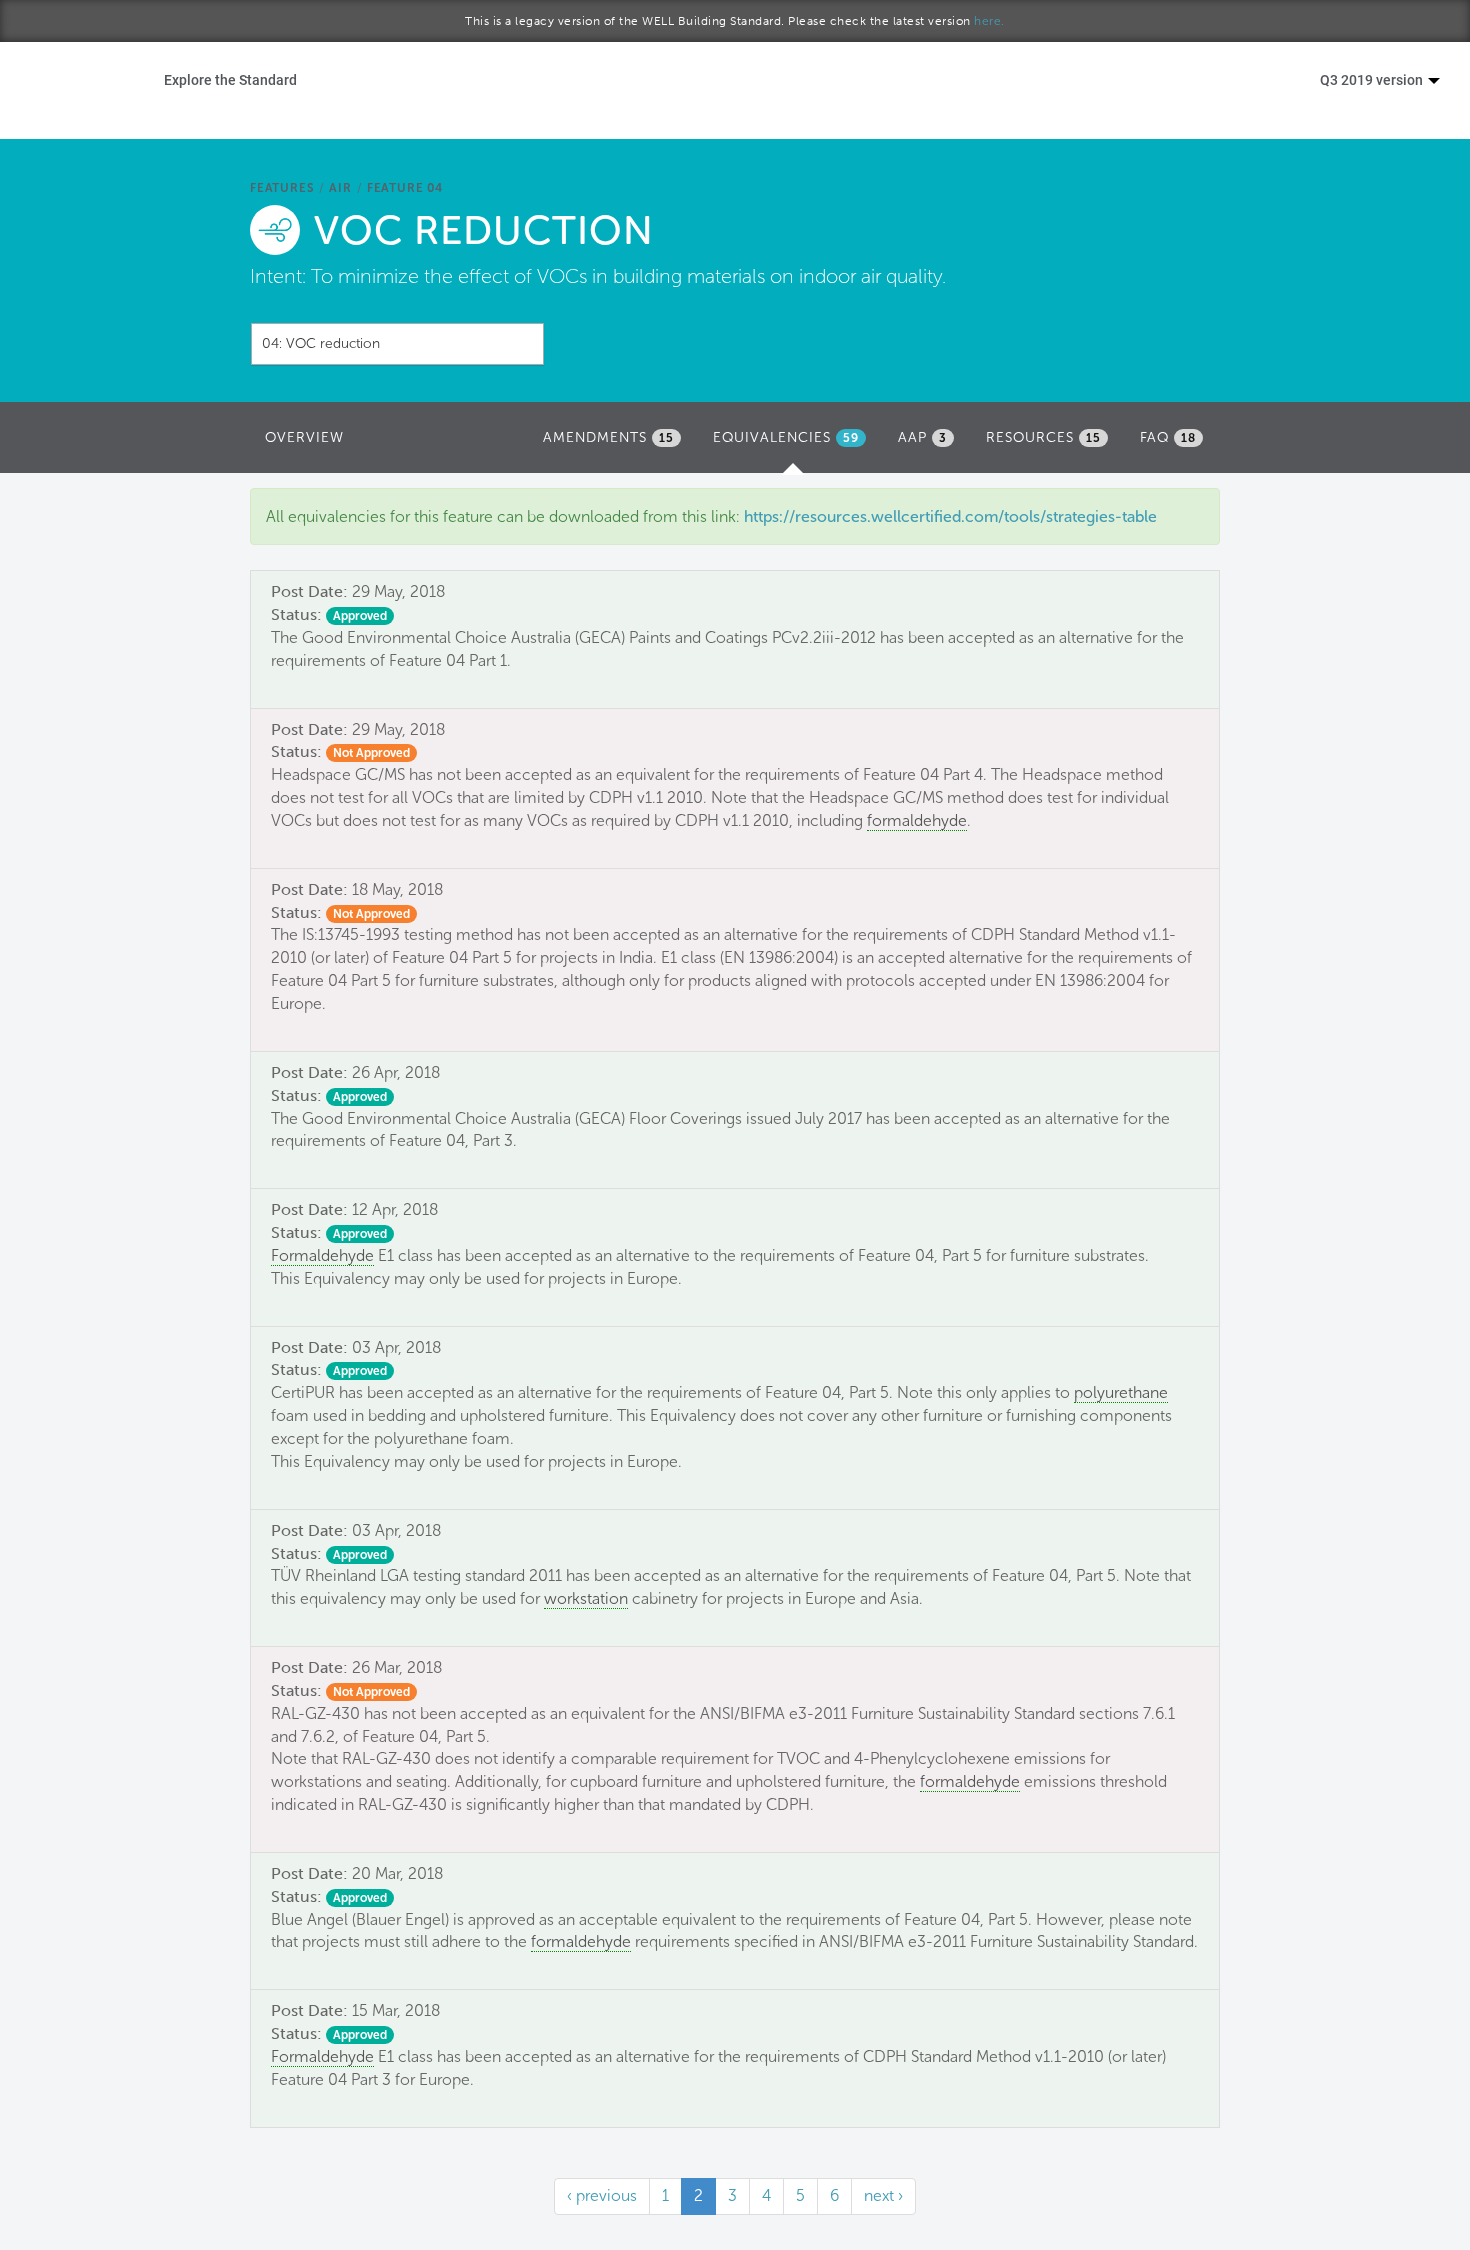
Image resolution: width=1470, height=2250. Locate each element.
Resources (1043, 437)
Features (282, 188)
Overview (304, 437)
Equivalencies (794, 443)
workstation (586, 1598)
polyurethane (1121, 1392)
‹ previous (602, 2195)
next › (883, 2195)
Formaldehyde (322, 1255)
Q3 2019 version (1373, 79)
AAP (922, 437)
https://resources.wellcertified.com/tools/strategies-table (950, 516)
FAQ (1168, 437)
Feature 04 (405, 188)
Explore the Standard (230, 79)
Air (340, 188)
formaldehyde (917, 820)
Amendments (608, 437)
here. (989, 21)
